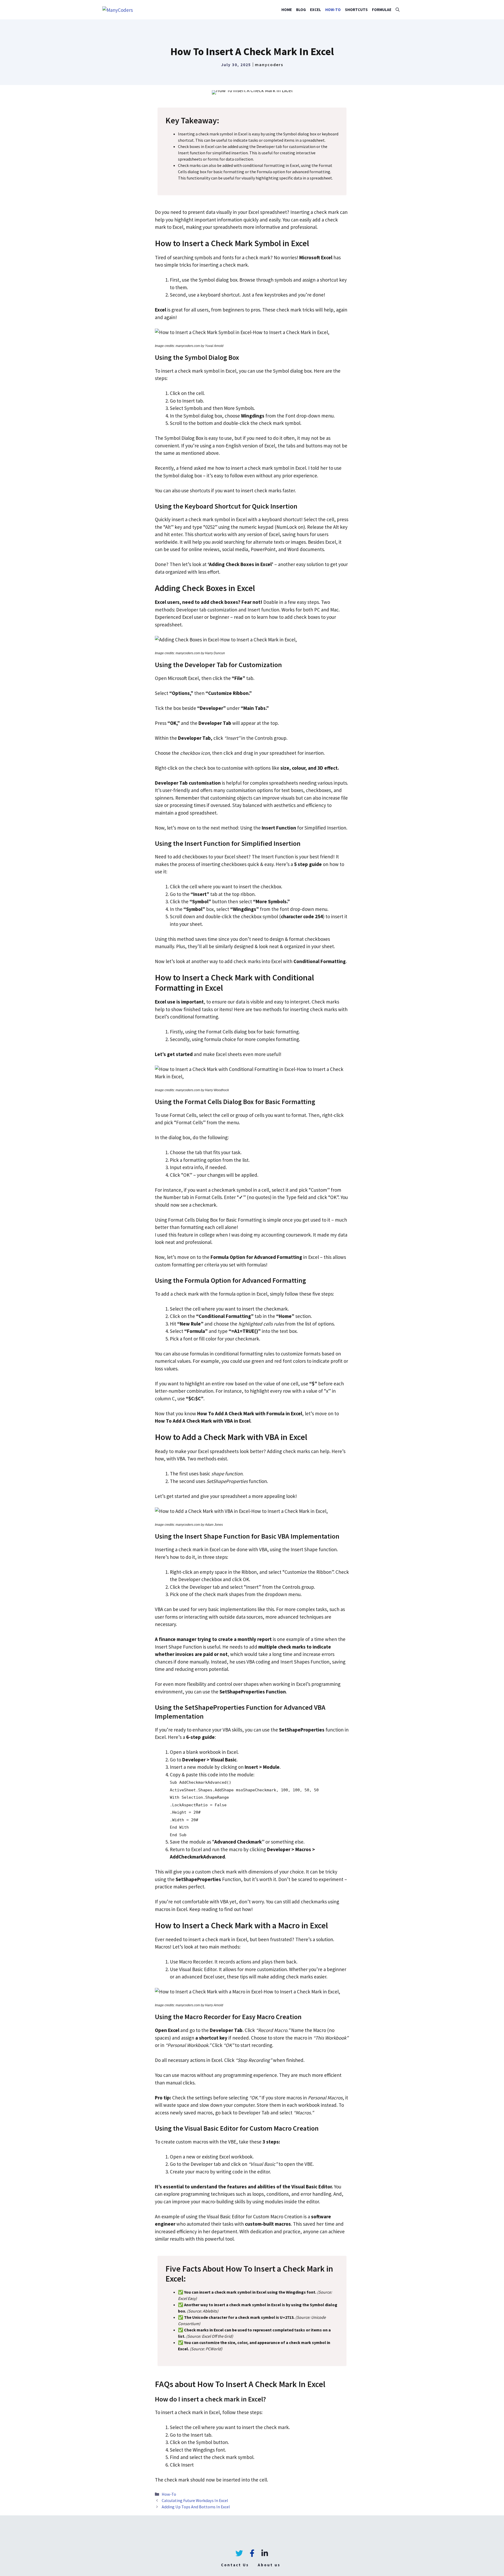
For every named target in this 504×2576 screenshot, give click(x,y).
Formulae (382, 10)
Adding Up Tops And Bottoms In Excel (196, 2507)
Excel (316, 10)
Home (287, 10)
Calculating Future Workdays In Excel (195, 2500)
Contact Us (235, 2565)
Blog (301, 10)
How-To (333, 10)
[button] (398, 10)
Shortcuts (356, 10)
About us (269, 2565)
